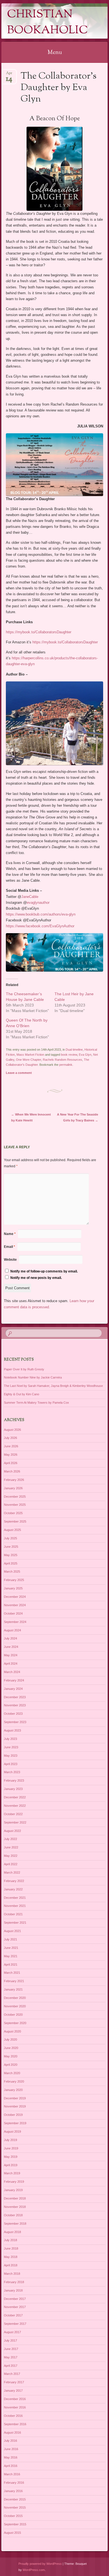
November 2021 (15, 1906)
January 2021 (13, 1989)
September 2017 (15, 2324)
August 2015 (12, 2533)
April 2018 (11, 2265)
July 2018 (10, 2240)
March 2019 (12, 2173)
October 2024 (13, 1613)
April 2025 (11, 1563)
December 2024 (15, 1597)
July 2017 (10, 2340)
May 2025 (11, 1555)
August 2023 (12, 1730)
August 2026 (12, 1430)
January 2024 (13, 1689)
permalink (66, 1065)
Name (10, 1234)
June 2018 (11, 2248)
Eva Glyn (85, 1055)
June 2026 (11, 1446)
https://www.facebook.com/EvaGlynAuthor (40, 926)
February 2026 (14, 1480)
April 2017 (11, 2366)
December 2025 (15, 1497)
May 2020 (11, 2056)
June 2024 (11, 1647)
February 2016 (14, 2483)
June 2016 (11, 2449)
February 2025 (14, 1580)
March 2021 (12, 1973)
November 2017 (15, 2307)
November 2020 (15, 2006)
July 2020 (10, 2039)
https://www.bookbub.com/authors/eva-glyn (41, 914)
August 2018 (12, 2232)
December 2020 (15, 1998)
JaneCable (30, 897)
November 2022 (15, 1806)
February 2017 (14, 2382)
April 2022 (11, 1864)
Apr (9, 75)
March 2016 (12, 2474)
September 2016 (15, 2424)
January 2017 (13, 2391)
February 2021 (14, 1981)
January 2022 (13, 1889)
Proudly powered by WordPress (40, 2564)
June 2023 (11, 1747)
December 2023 (15, 1697)
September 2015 (15, 2524)
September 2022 (15, 1822)
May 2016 (11, 2457)
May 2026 (11, 1455)
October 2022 (13, 1814)
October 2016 (13, 2416)
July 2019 (10, 2140)
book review (69, 1055)
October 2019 (13, 2115)
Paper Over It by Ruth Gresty (24, 1369)
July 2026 (10, 1438)
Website (10, 1260)
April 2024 (11, 1664)
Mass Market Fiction (30, 1055)
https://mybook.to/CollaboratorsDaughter (39, 632)
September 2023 (15, 1722)
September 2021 (15, 1923)
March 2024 (12, 1672)
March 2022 (12, 1872)
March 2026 (12, 1471)
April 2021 (11, 1965)
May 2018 (11, 2257)
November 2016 (15, 2407)
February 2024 (14, 1680)
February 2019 (14, 2182)
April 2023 (11, 1764)
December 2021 (15, 1898)
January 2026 (13, 1488)
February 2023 (14, 1780)
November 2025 (15, 1505)
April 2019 (11, 2165)
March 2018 (12, 2274)
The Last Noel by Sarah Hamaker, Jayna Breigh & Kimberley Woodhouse (53, 1386)
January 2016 (13, 2491)
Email (10, 1247)
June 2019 (11, 2148)
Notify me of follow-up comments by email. (44, 1271)
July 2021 (10, 1939)
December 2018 (15, 2198)
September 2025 (15, 1521)
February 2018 (14, 2282)
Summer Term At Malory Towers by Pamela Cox (36, 1403)
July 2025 (10, 1538)
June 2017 (11, 2349)
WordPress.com (34, 2570)
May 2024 (11, 1655)
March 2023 (12, 1772)
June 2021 (11, 1948)
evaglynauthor (38, 903)
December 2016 (15, 2399)
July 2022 (10, 1839)
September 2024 (15, 1622)
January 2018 (13, 2290)
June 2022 (11, 1847)
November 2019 (15, 2106)
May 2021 (11, 1956)
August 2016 (12, 2433)
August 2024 (12, 1630)
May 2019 (11, 2157)
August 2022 (12, 1831)
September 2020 (15, 2023)
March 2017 (12, 2374)
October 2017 (13, 2315)
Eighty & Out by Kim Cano (22, 1394)
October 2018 (13, 2215)
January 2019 (13, 2190)
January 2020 (13, 2090)
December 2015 (15, 2499)
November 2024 (15, 1605)
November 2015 (15, 2507)
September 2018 (15, 2224)
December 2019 (15, 2098)
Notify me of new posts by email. (36, 1278)
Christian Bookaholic (48, 23)
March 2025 (12, 1572)
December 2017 (15, 2299)
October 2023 (13, 1714)
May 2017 (11, 2357)
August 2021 (12, 1931)
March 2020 (12, 2073)
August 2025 (12, 1530)
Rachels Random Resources (62, 1060)
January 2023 (13, 1789)
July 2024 (10, 1638)
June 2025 (11, 1547)
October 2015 (13, 2516)
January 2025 (13, 1588)
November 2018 (15, 2207)
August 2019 (12, 2132)
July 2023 (10, 1739)
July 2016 (10, 2441)
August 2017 (12, 2332)
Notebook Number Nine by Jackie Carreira (33, 1377)
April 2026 (11, 1463)
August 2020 (12, 2031)
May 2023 (11, 1756)
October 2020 (13, 2015)
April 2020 (11, 2065)
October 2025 (13, 1513)
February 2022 (14, 1881)
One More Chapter (29, 1060)
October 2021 (13, 1914)
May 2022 (11, 1856)
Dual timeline (74, 1050)
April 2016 (11, 2466)
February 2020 (14, 2081)
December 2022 (15, 1797)
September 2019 (15, 2123)
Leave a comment (19, 1073)
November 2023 (15, 1705)
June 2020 (11, 2048)
